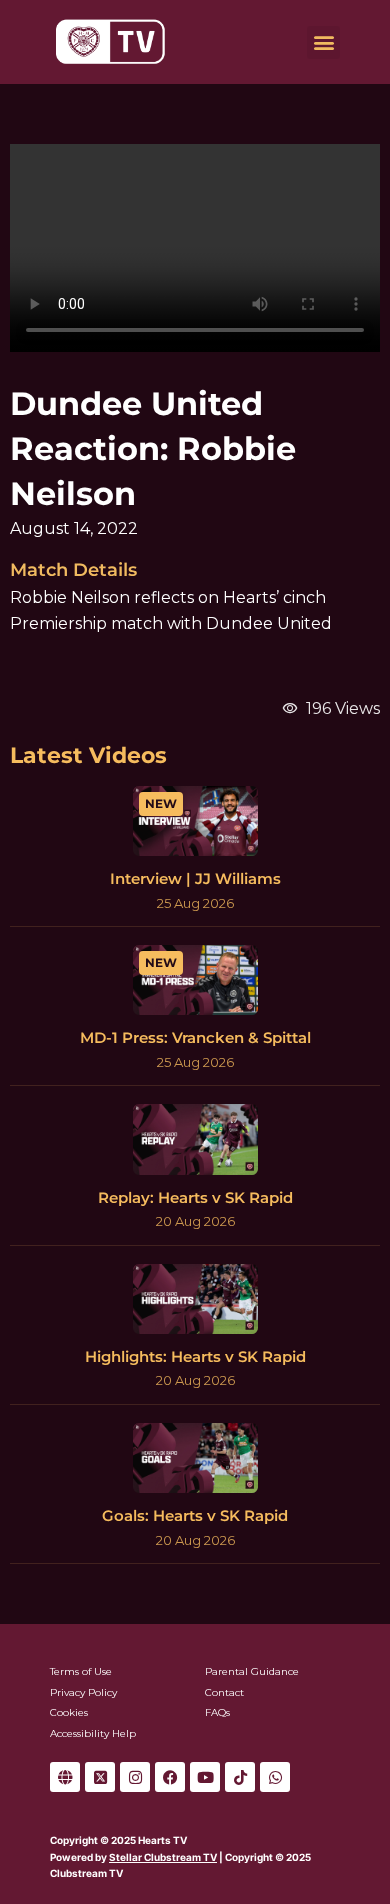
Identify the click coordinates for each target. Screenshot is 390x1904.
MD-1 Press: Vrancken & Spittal (195, 1037)
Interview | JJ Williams (195, 878)
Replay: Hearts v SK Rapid (195, 1197)
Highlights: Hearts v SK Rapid (195, 1356)
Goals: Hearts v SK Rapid (195, 1515)
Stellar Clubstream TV (163, 1857)
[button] (323, 42)
